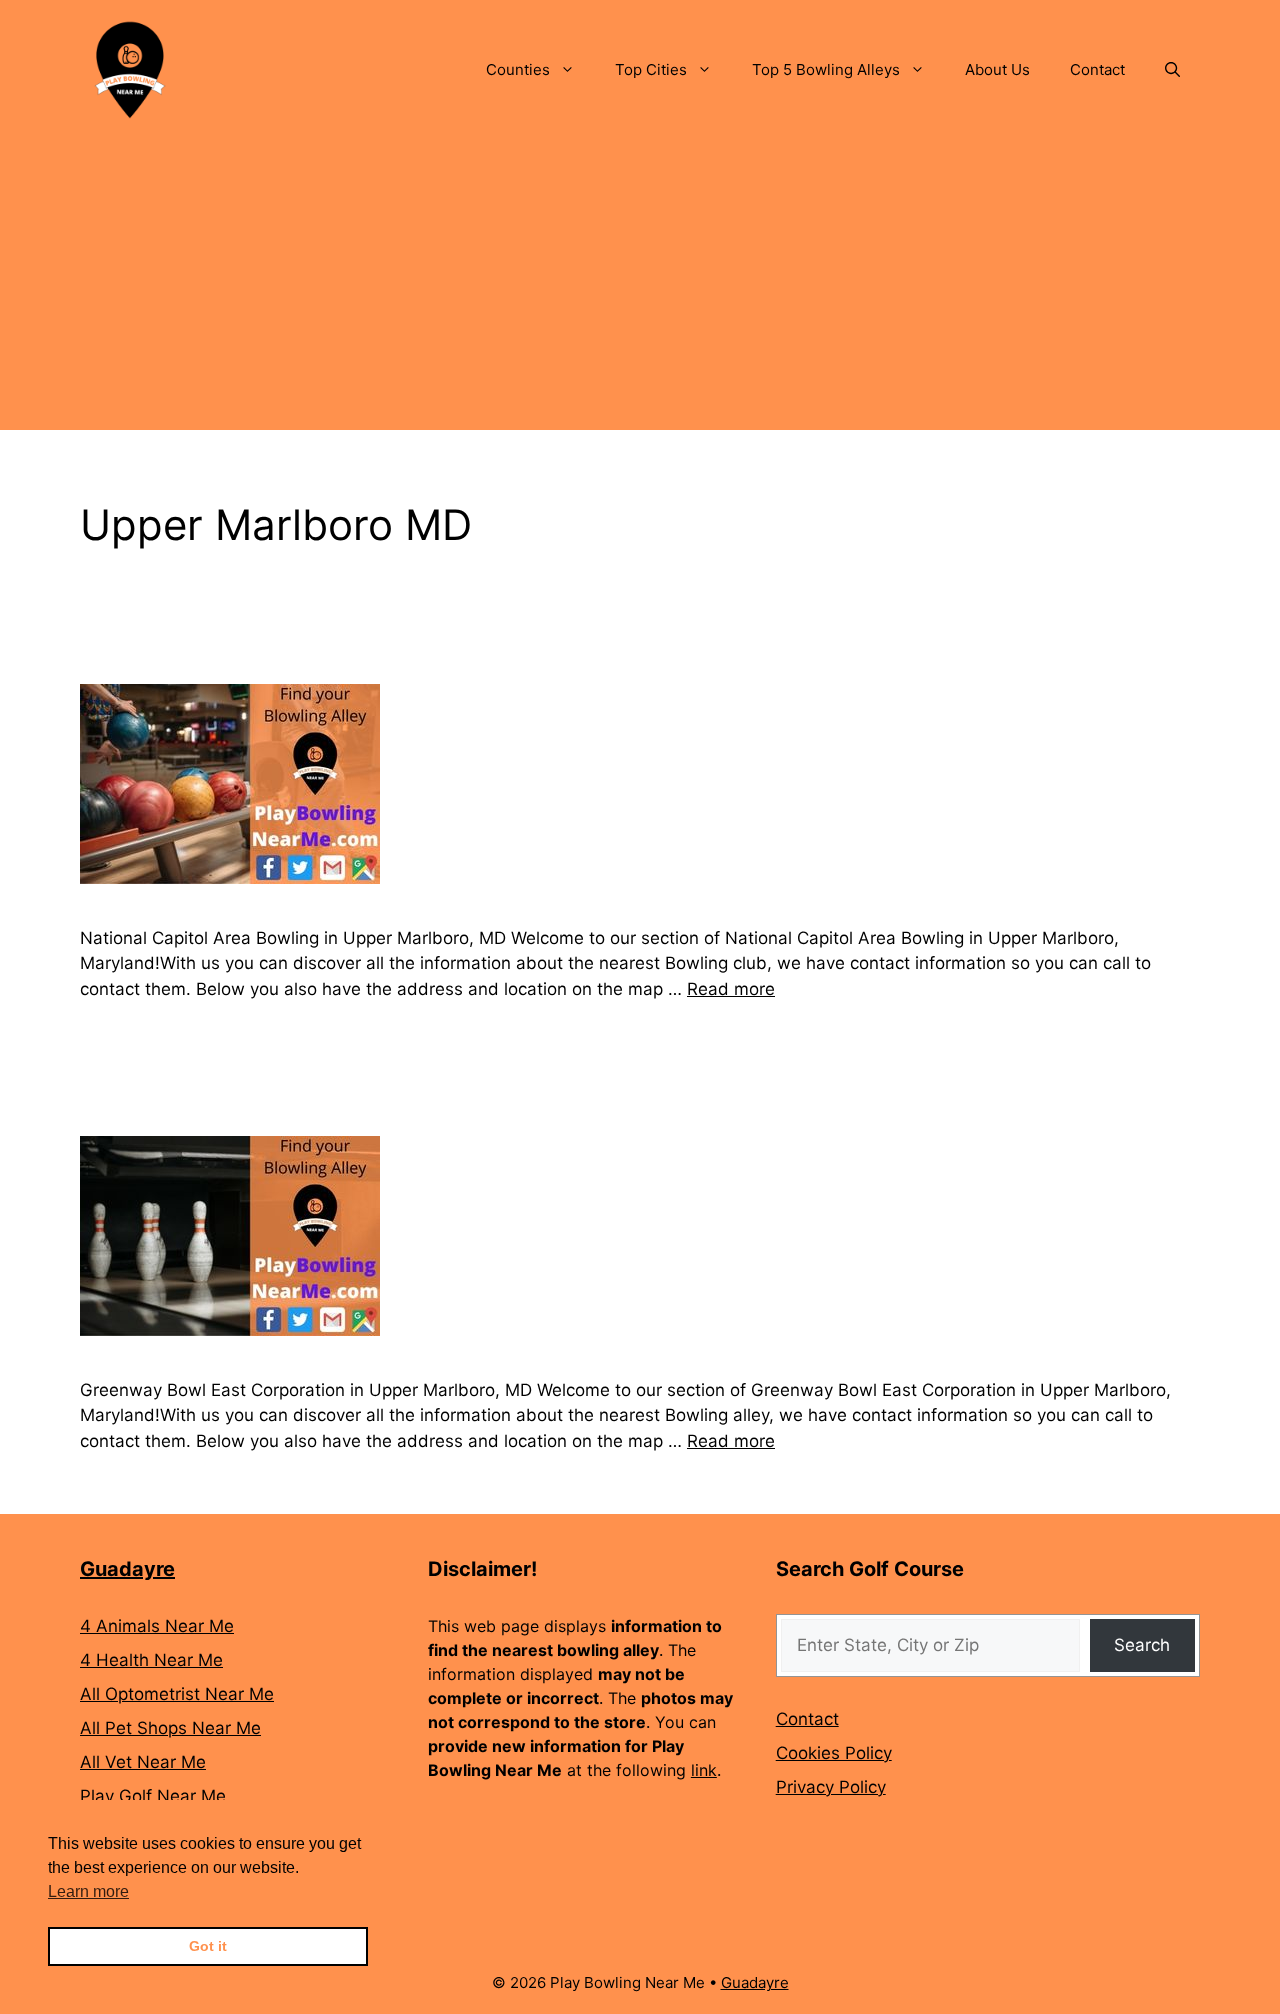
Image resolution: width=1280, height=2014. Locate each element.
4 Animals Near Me (157, 1626)
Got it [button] (208, 1946)
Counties (518, 69)
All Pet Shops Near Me (170, 1728)
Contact (1097, 69)
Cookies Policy (834, 1753)
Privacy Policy (831, 1787)
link (704, 1770)
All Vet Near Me (143, 1762)
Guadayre (127, 1569)
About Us (997, 69)
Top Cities (651, 69)
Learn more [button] (88, 1891)
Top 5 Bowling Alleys (826, 69)
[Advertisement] (640, 290)
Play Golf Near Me (153, 1796)
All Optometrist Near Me (177, 1694)
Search (1142, 1645)
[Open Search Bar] (1172, 70)
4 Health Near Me (151, 1660)
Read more (731, 989)
